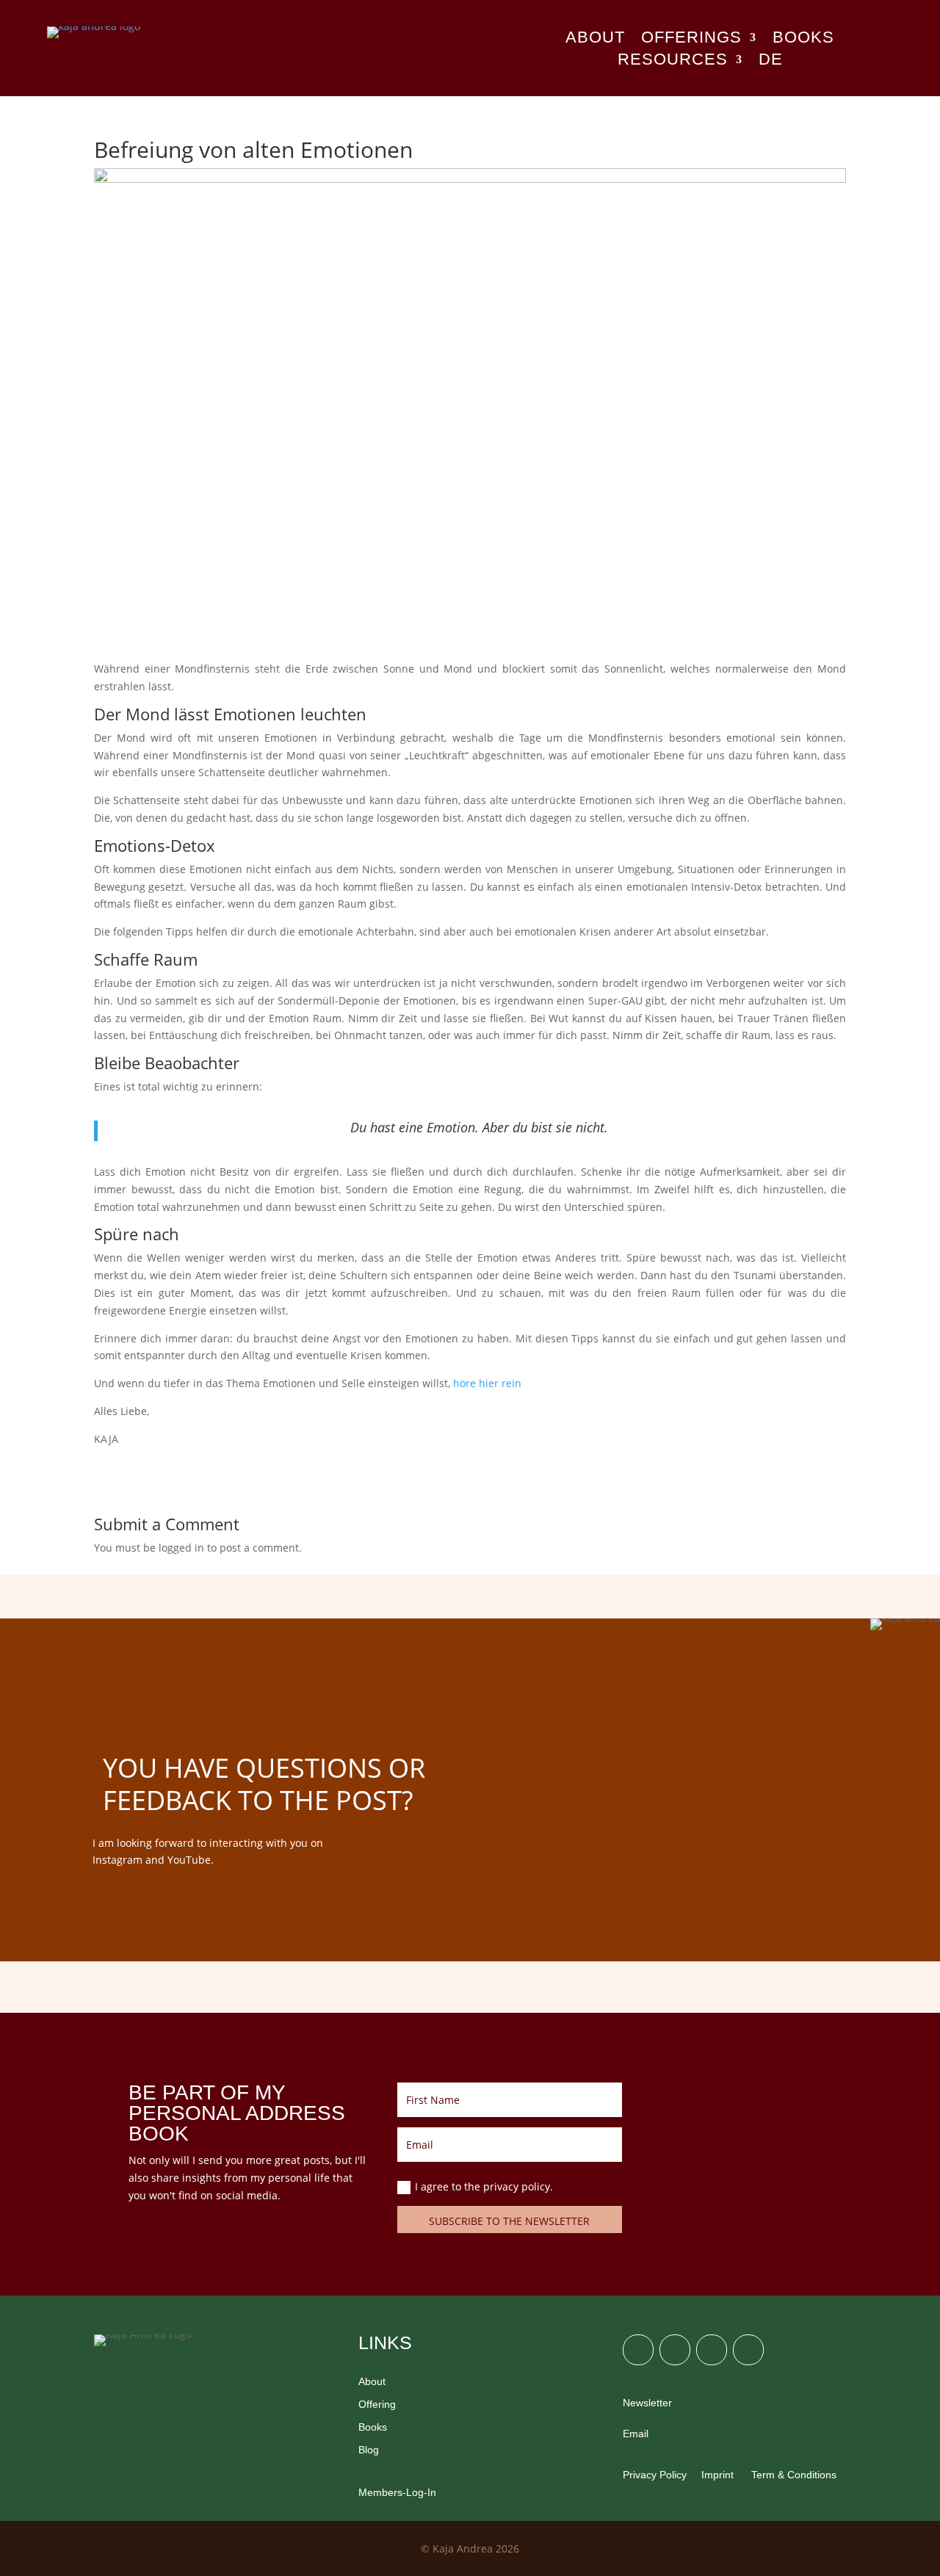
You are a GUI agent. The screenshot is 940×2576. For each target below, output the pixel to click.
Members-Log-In (397, 2492)
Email (636, 2434)
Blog (369, 2450)
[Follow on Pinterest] (712, 2350)
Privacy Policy (655, 2475)
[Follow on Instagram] (638, 2350)
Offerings (691, 39)
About (595, 39)
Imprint (717, 2475)
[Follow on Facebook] (675, 2350)
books (803, 39)
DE (771, 61)
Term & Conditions (792, 2475)
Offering (377, 2404)
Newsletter (647, 2403)
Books (373, 2427)
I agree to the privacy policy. (485, 2186)
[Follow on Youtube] (748, 2350)
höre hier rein (487, 1383)
